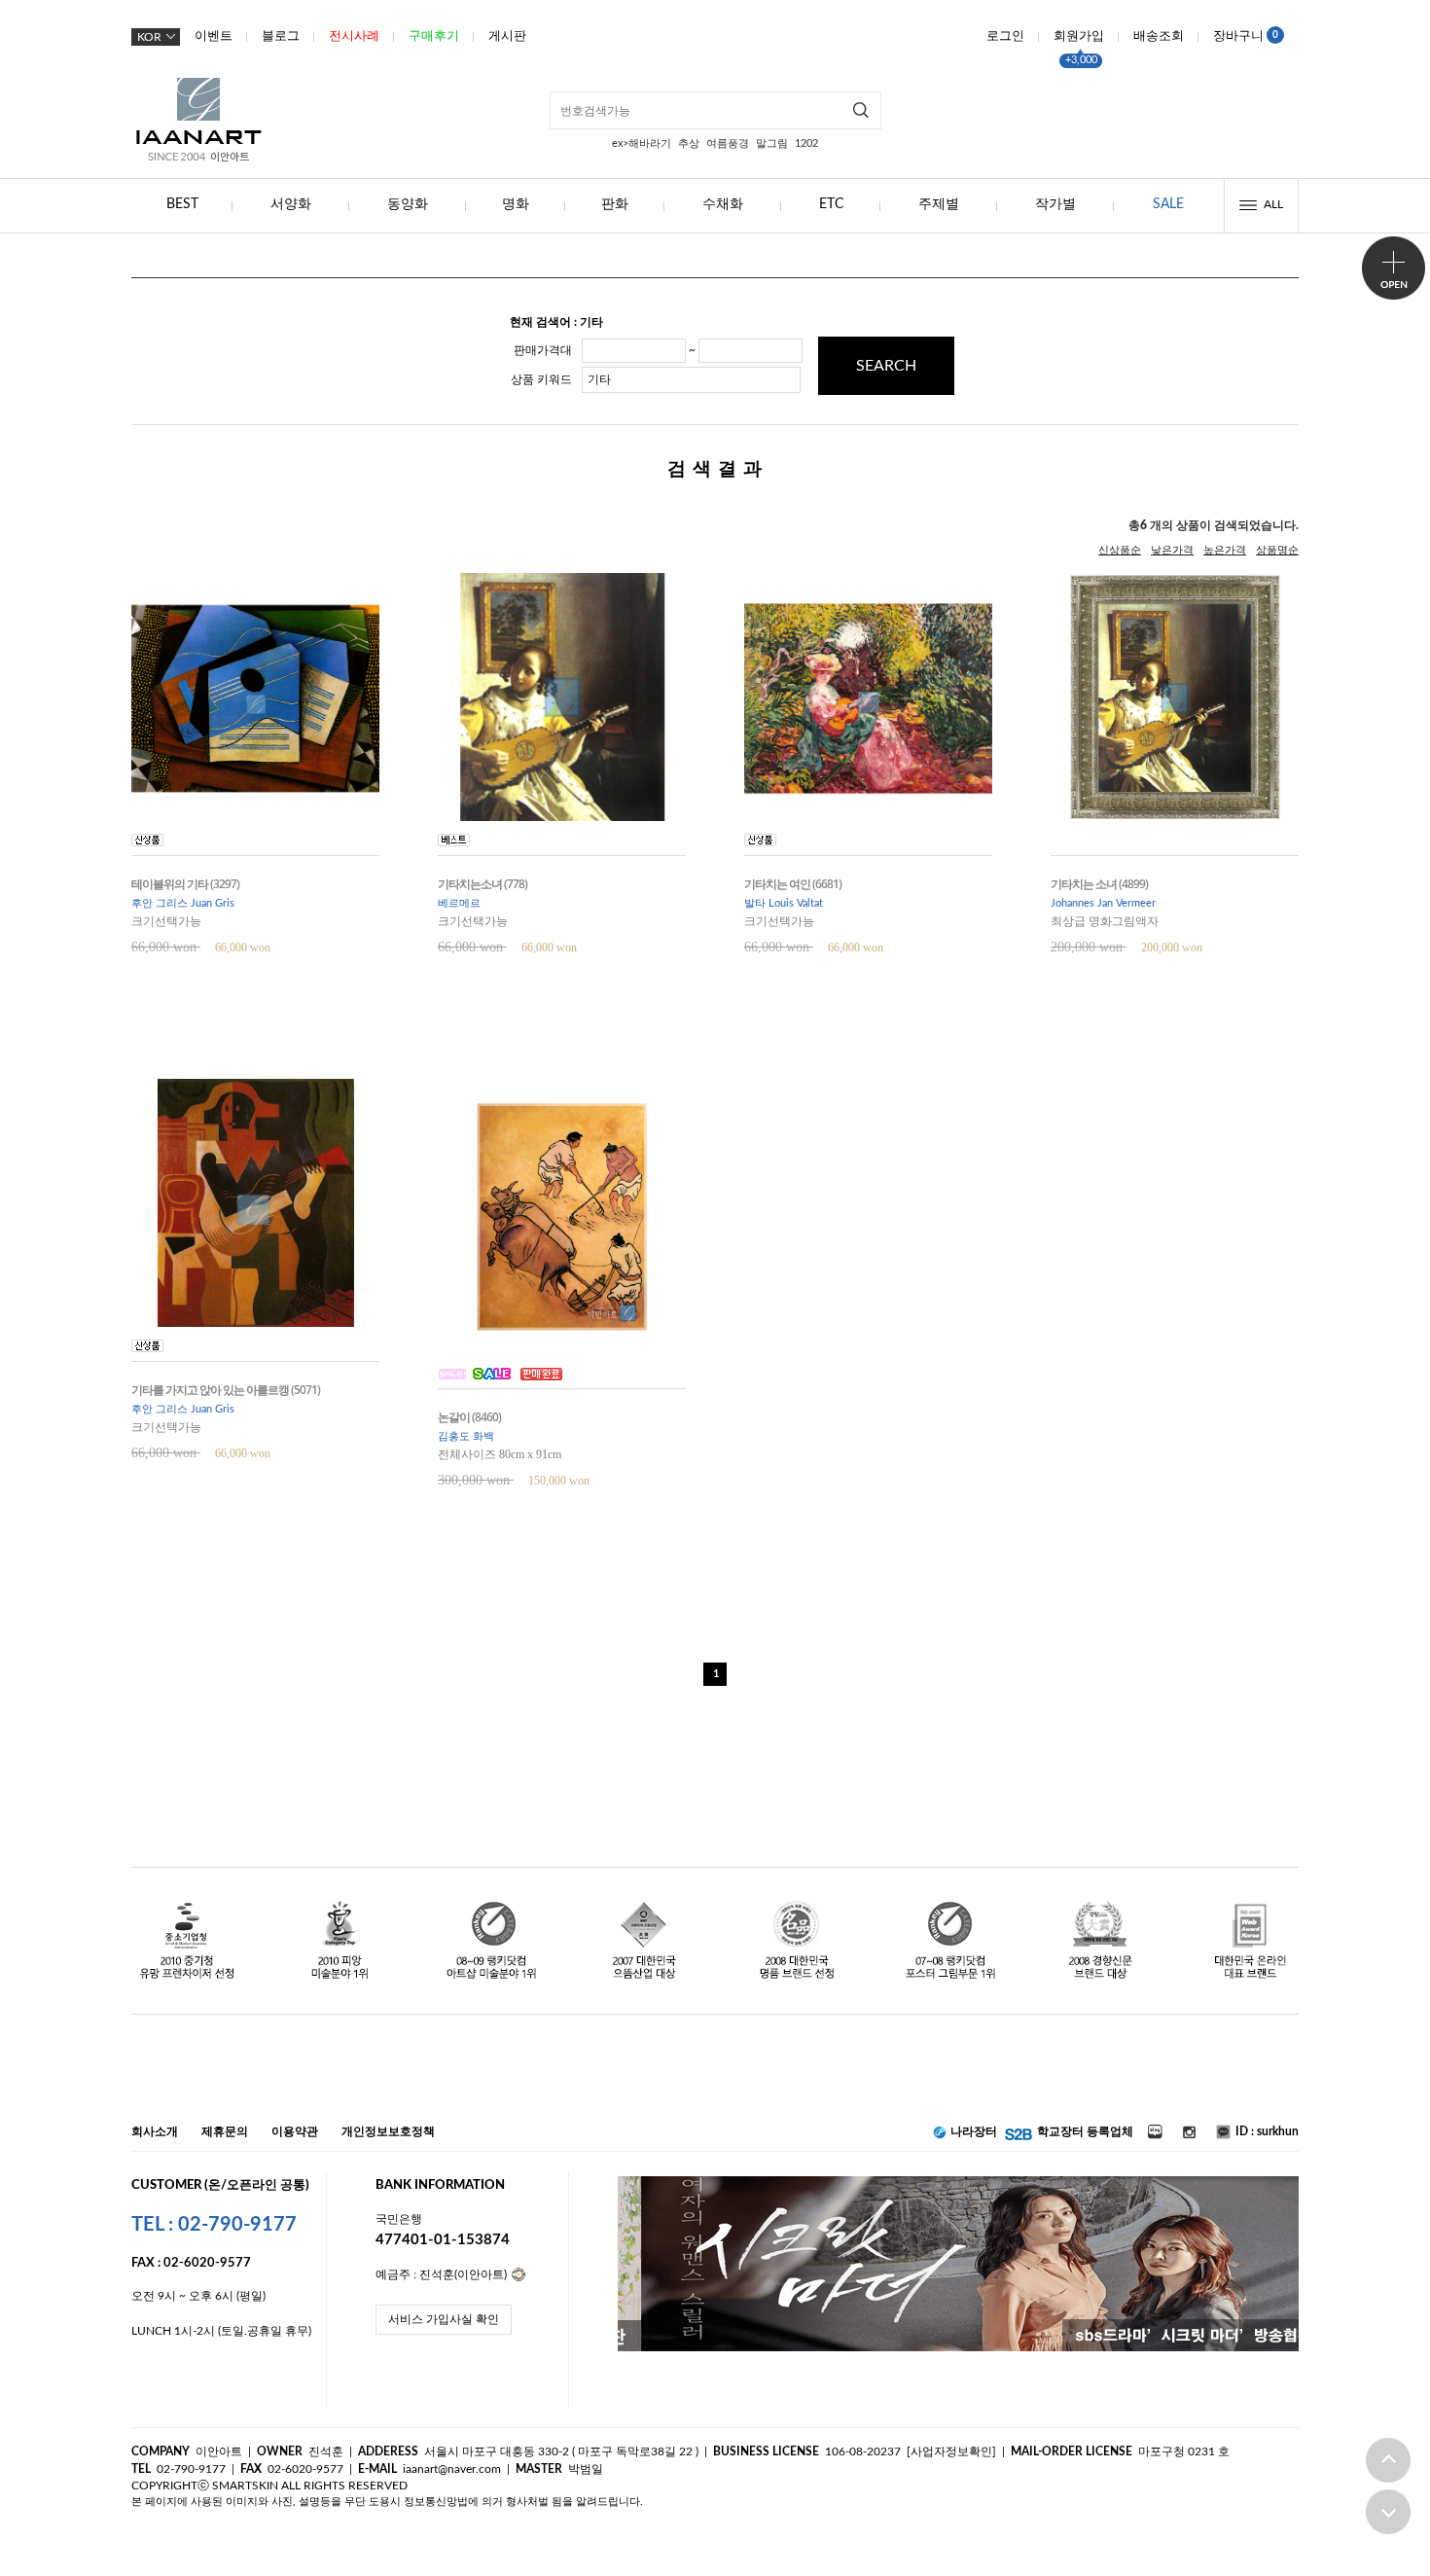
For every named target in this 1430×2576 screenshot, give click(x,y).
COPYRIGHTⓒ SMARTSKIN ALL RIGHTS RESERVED (269, 2486)
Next (1264, 2264)
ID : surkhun (1267, 2131)
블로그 (281, 36)
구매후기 (434, 36)
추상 (689, 143)
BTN (1394, 268)
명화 (516, 204)
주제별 (939, 204)
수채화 (723, 204)
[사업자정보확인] (951, 2451)
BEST (182, 204)
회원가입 (1079, 36)
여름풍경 (728, 143)
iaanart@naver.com (452, 2469)
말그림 (772, 143)
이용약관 (295, 2131)
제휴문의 (225, 2131)
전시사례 (354, 36)
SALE (1168, 204)
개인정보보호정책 (388, 2131)
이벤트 (214, 36)
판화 (615, 204)
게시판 (507, 36)
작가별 (1055, 204)
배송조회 (1159, 36)
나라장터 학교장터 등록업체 (1040, 2131)
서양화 (291, 204)
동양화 (408, 204)
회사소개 (155, 2131)
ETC (831, 204)
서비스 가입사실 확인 (444, 2319)
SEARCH (886, 366)
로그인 (1005, 36)
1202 (806, 143)
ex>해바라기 (642, 143)
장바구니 (1246, 36)
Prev (652, 2264)
